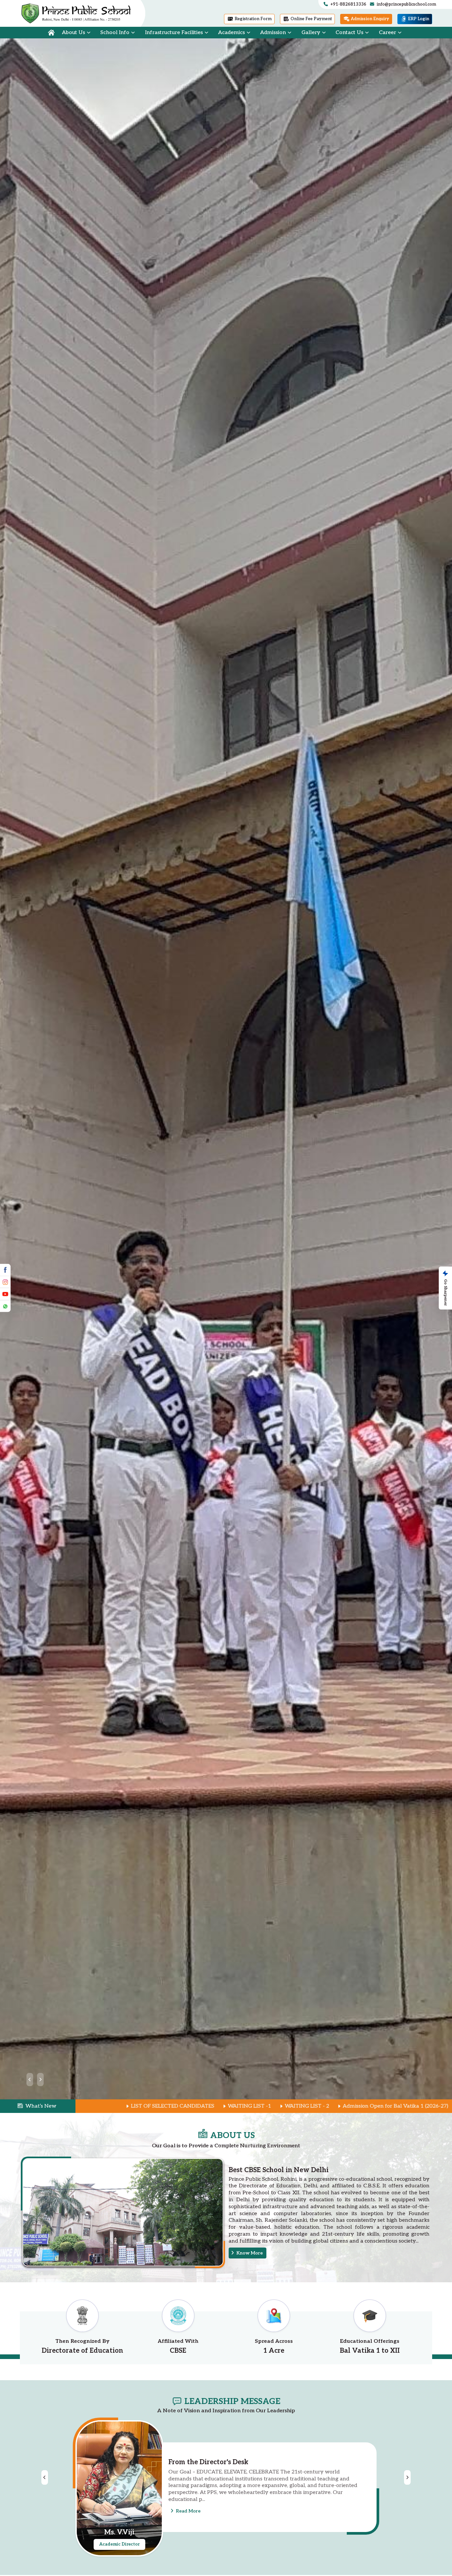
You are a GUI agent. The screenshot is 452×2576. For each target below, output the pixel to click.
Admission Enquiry (369, 19)
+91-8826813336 (348, 4)
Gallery (311, 33)
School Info (115, 33)
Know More (249, 2253)
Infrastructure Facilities (174, 33)
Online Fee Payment (311, 19)
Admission (273, 33)
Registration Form (253, 19)
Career (387, 33)
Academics (231, 33)
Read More (188, 2507)
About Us (73, 33)
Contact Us (349, 33)
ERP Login (418, 19)
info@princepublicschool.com (406, 4)
